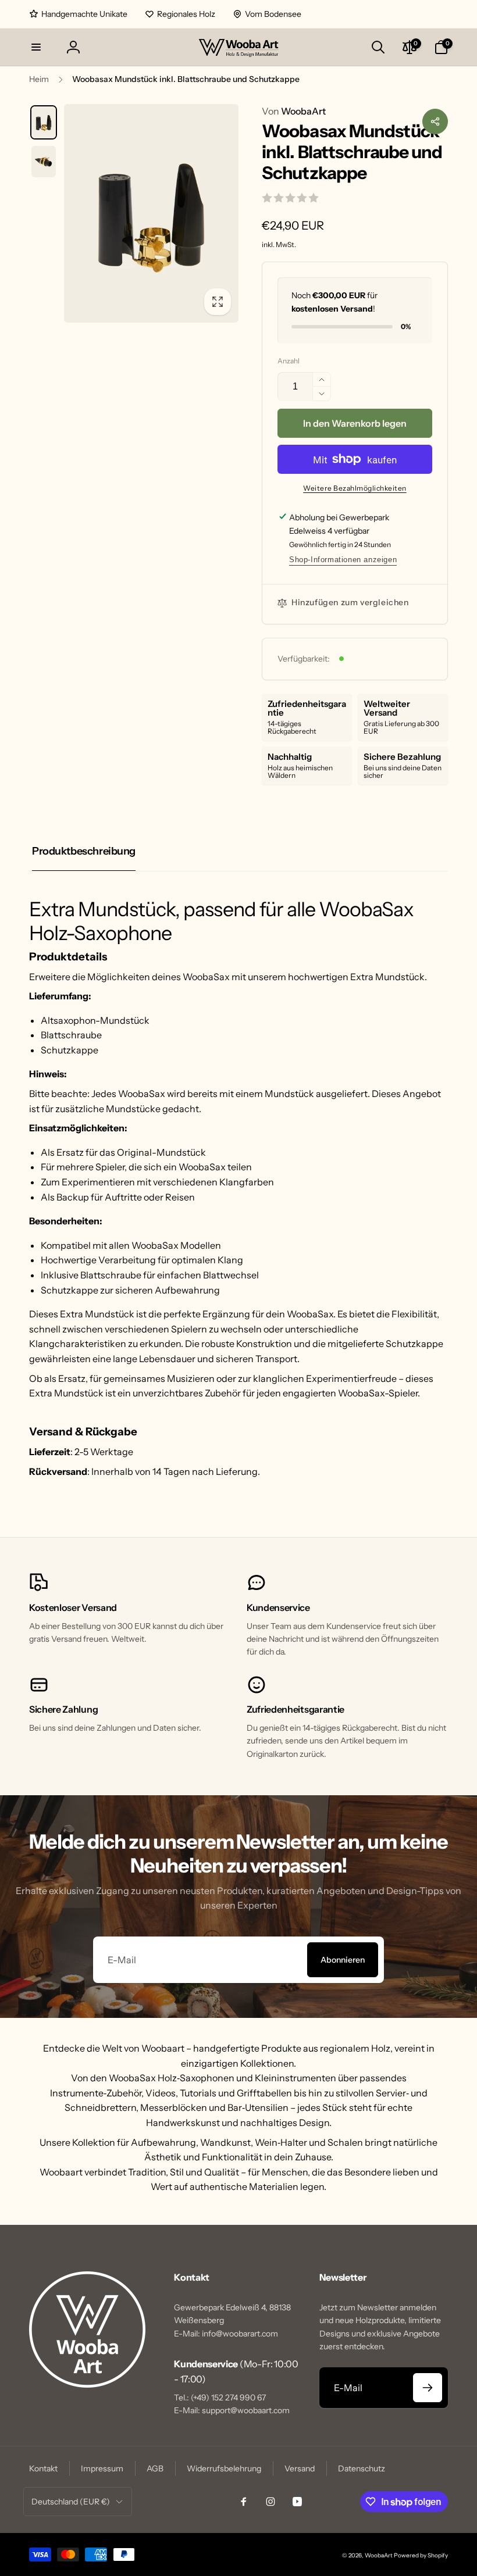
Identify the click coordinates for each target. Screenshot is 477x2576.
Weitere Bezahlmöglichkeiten (355, 488)
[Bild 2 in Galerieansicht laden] (44, 162)
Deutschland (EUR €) (71, 2502)
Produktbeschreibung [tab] (84, 851)
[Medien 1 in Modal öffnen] (151, 213)
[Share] (435, 122)
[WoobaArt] (87, 2384)
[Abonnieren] (428, 2388)
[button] (36, 47)
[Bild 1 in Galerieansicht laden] (44, 122)
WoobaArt (294, 111)
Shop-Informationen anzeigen (343, 560)
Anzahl (289, 361)
